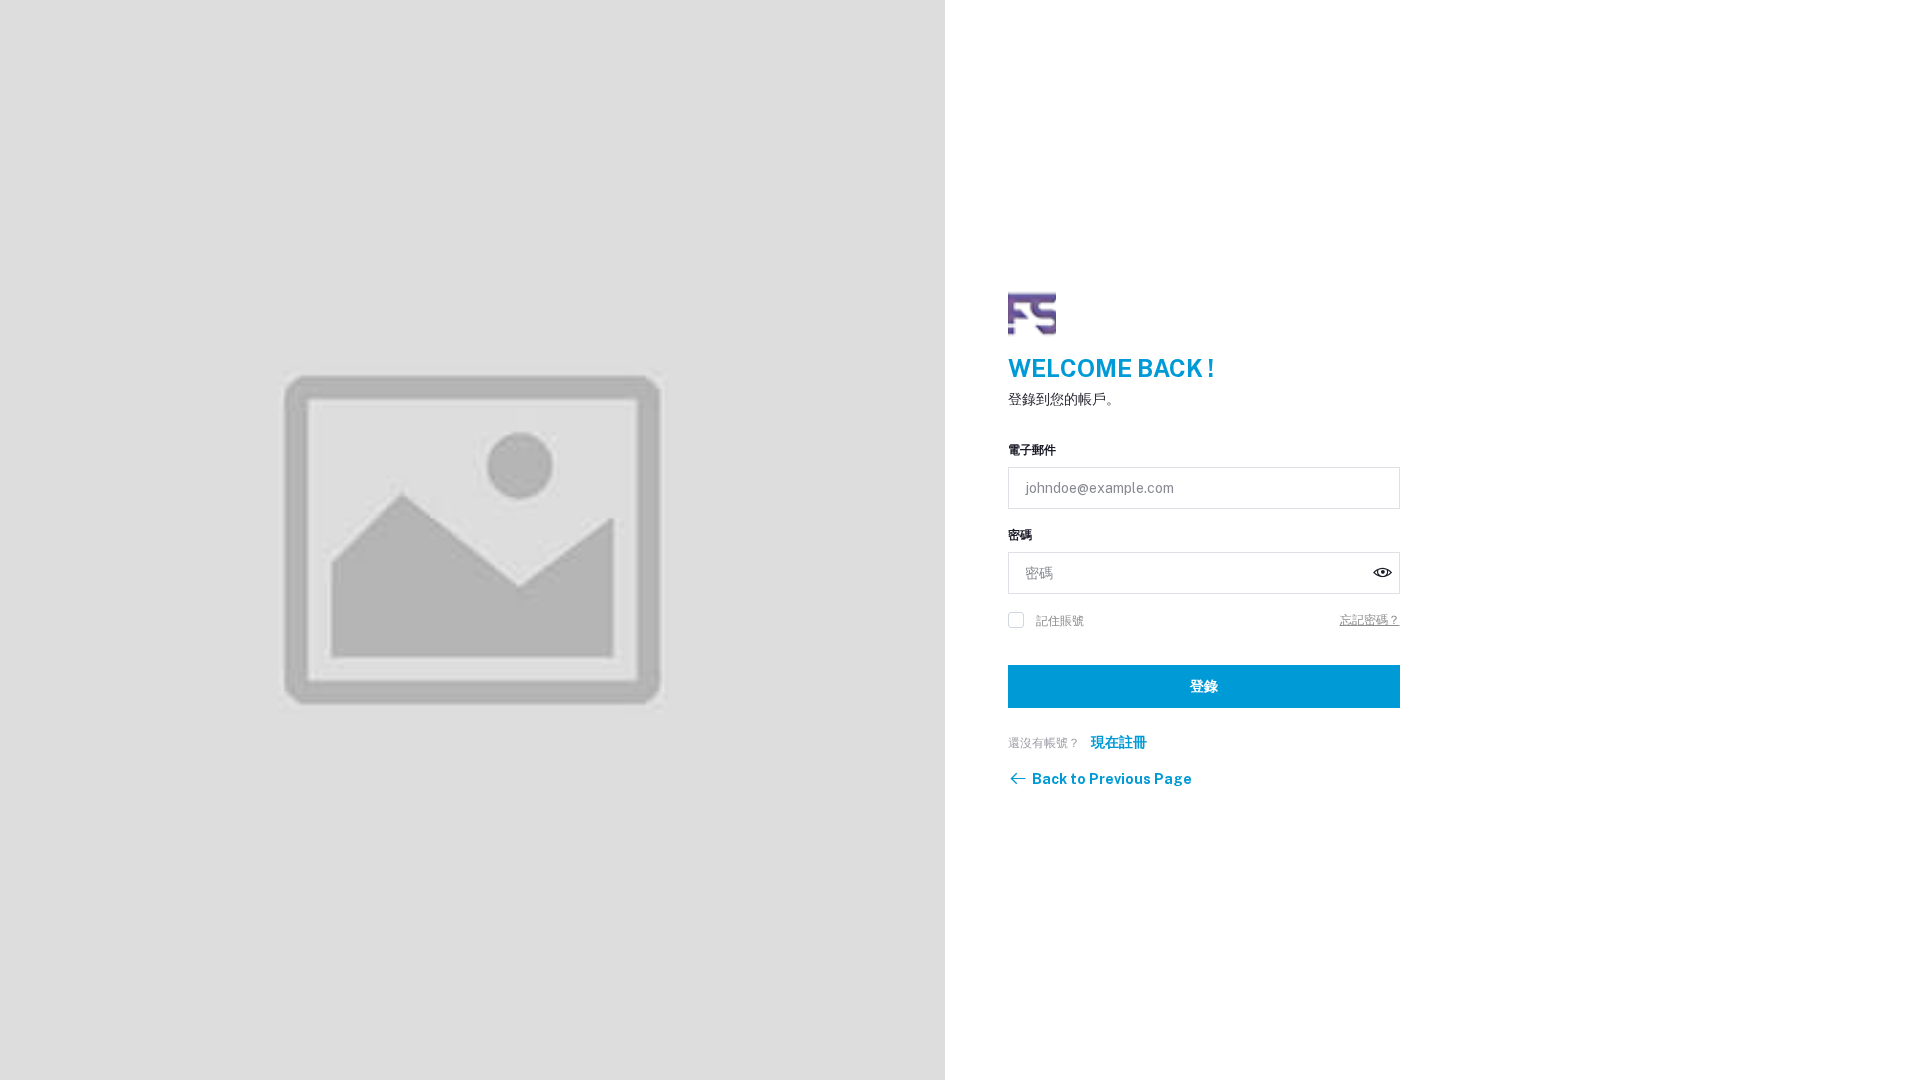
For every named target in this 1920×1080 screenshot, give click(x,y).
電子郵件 (1032, 450)
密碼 (1020, 535)
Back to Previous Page (1112, 779)
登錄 (1204, 686)
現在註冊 (1119, 742)
